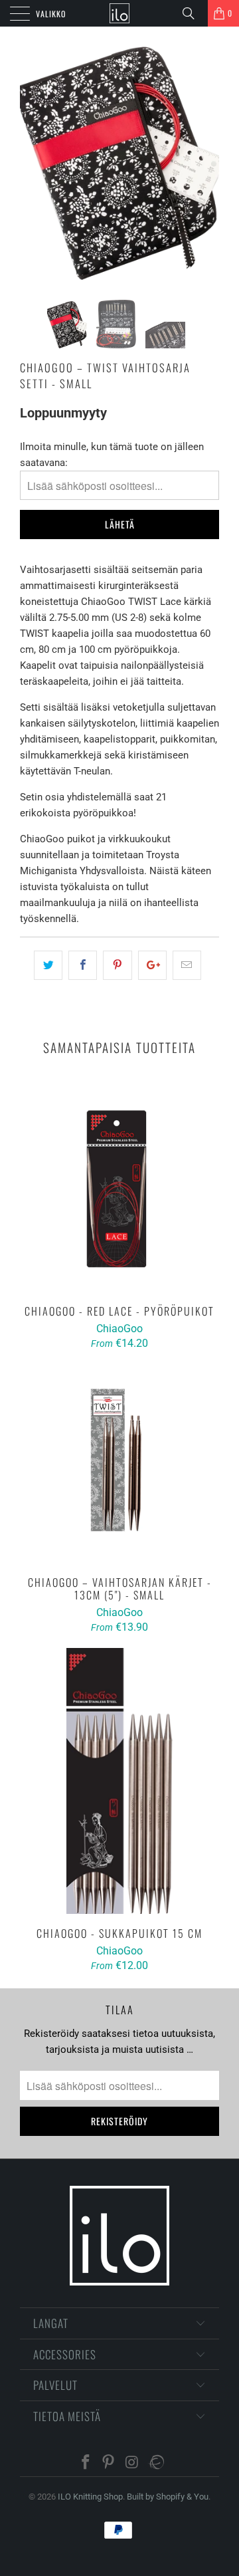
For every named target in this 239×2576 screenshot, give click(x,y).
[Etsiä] (193, 13)
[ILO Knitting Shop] (119, 13)
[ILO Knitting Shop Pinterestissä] (109, 2463)
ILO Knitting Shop (90, 2497)
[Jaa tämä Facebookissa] (83, 965)
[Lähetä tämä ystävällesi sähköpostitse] (187, 965)
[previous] (33, 163)
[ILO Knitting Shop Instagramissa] (132, 2463)
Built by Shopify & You (168, 2497)
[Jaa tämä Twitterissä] (48, 965)
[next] (206, 163)
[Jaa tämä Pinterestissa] (117, 965)
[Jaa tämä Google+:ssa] (152, 965)
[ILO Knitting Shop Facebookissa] (86, 2463)
